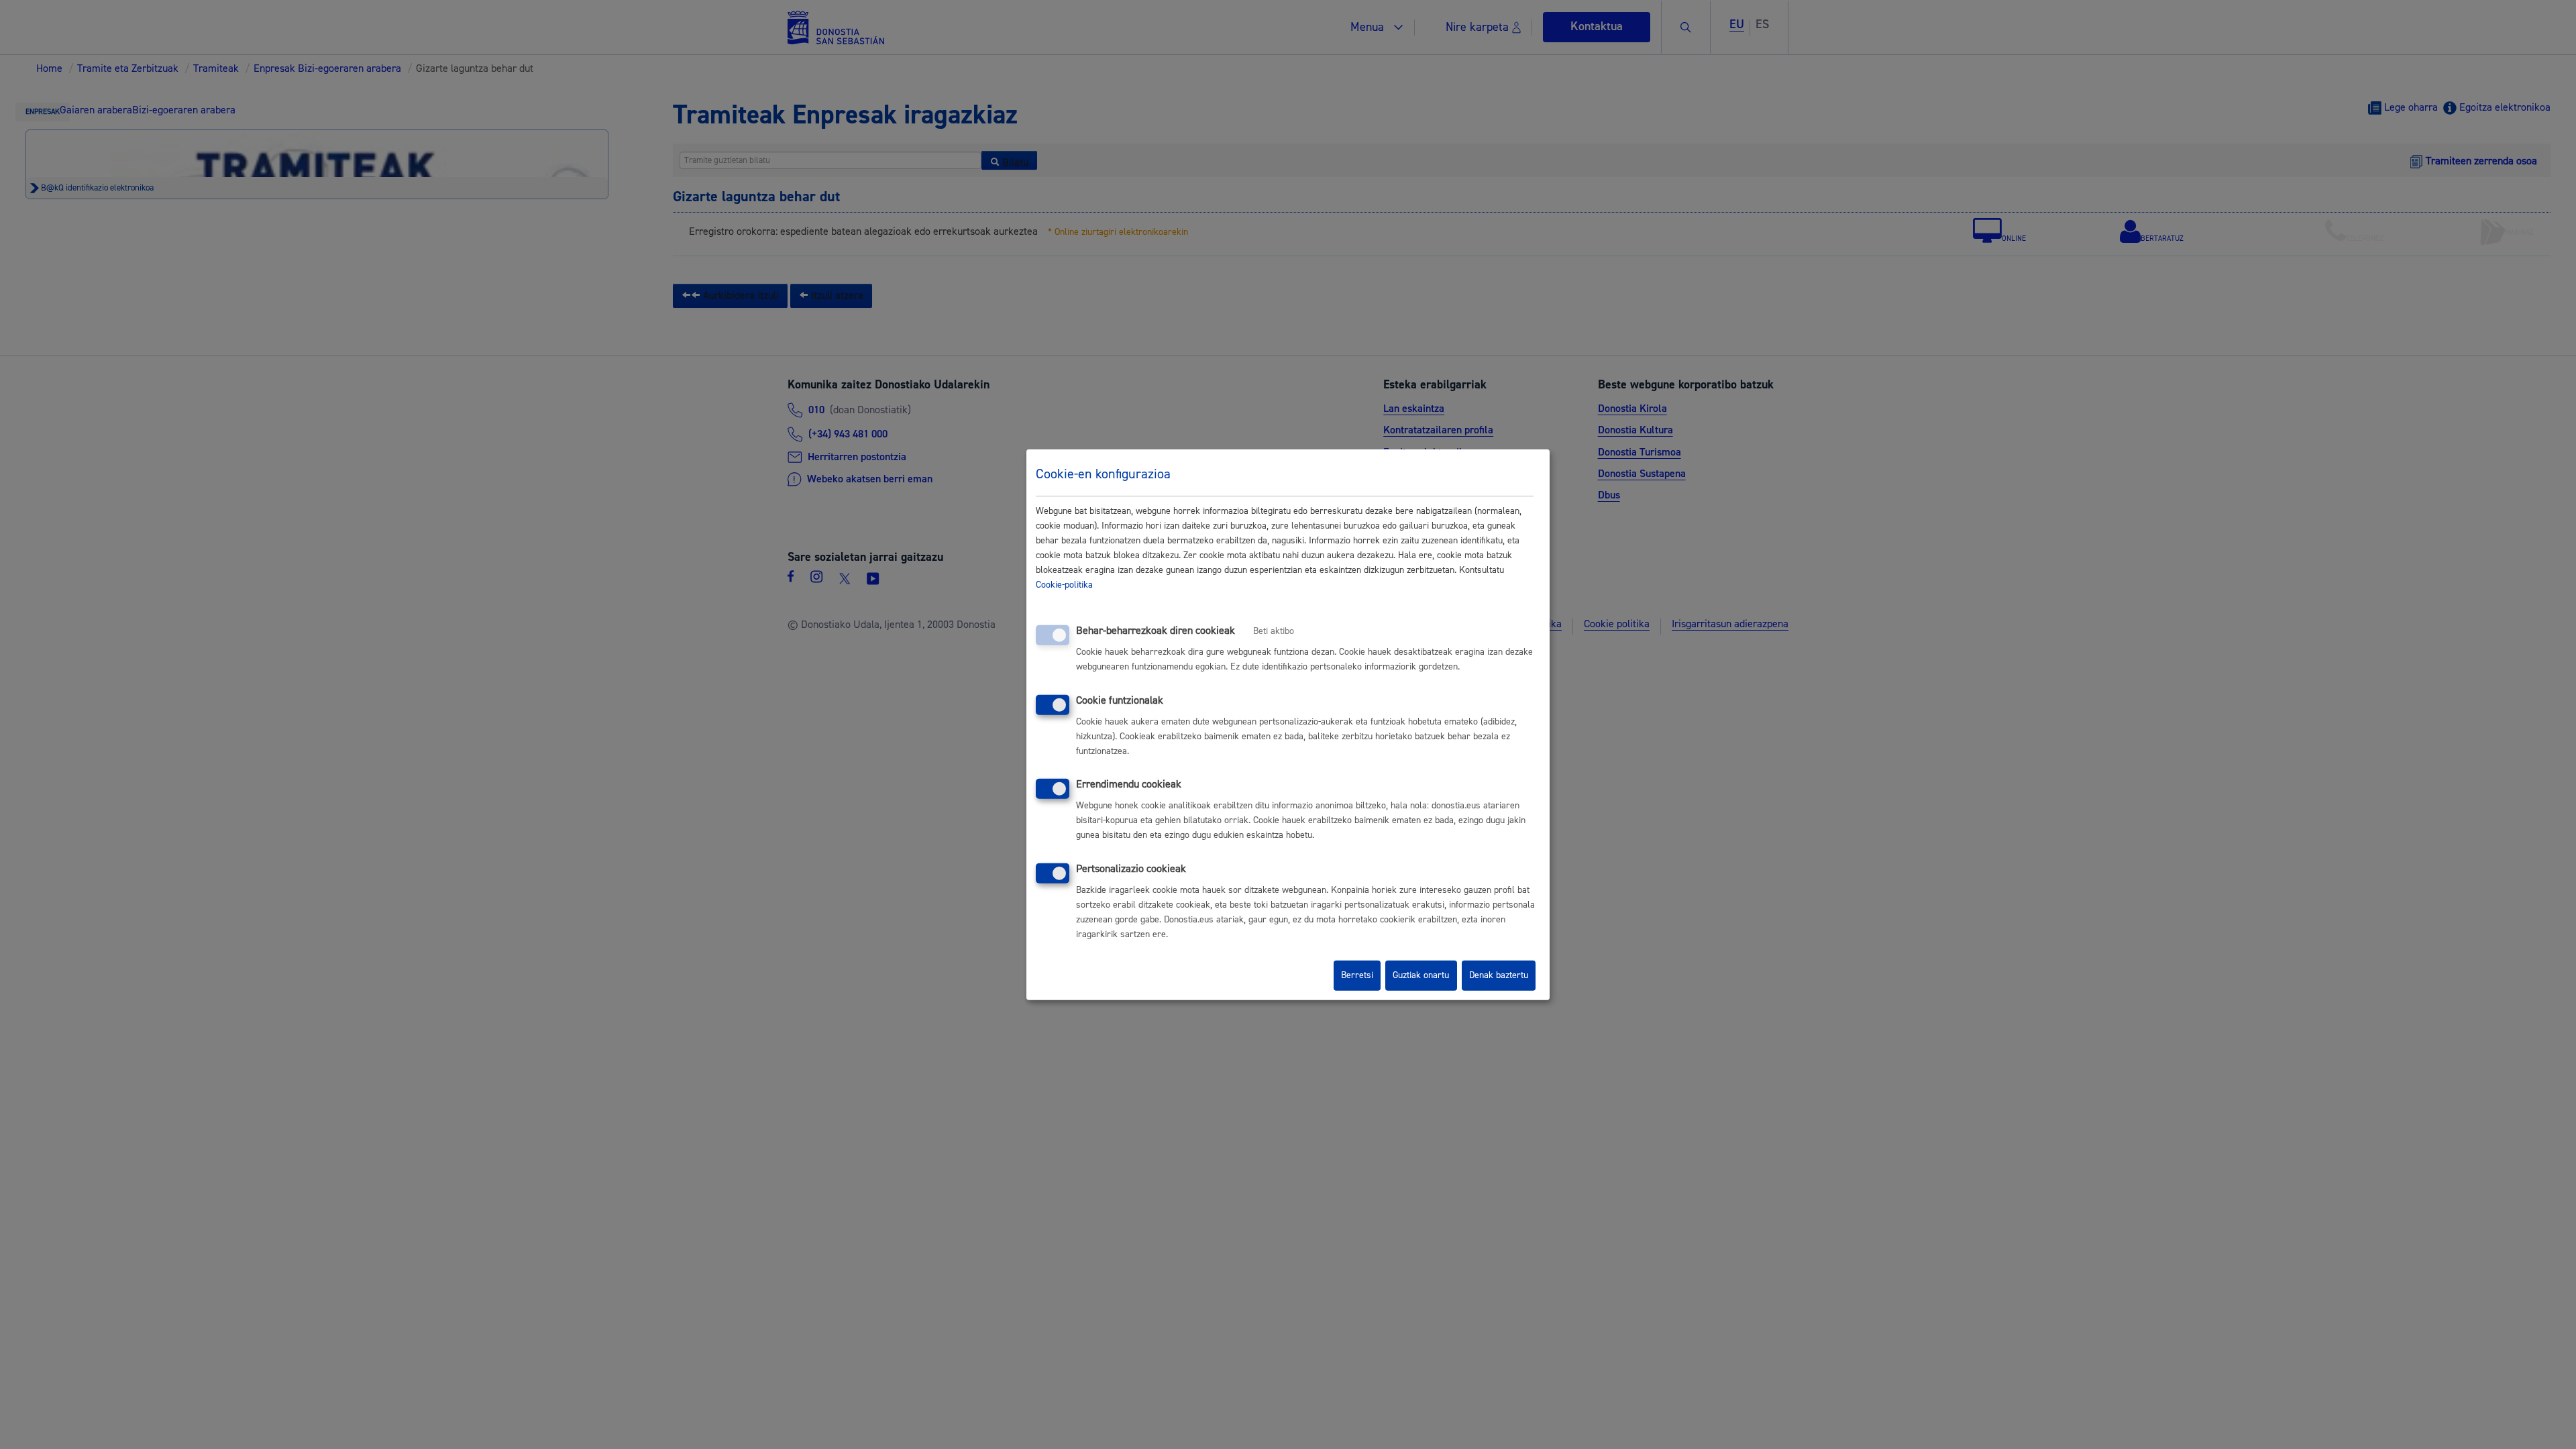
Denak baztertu (1499, 975)
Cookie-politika (1064, 585)
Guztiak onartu (1421, 975)
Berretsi (1357, 975)
